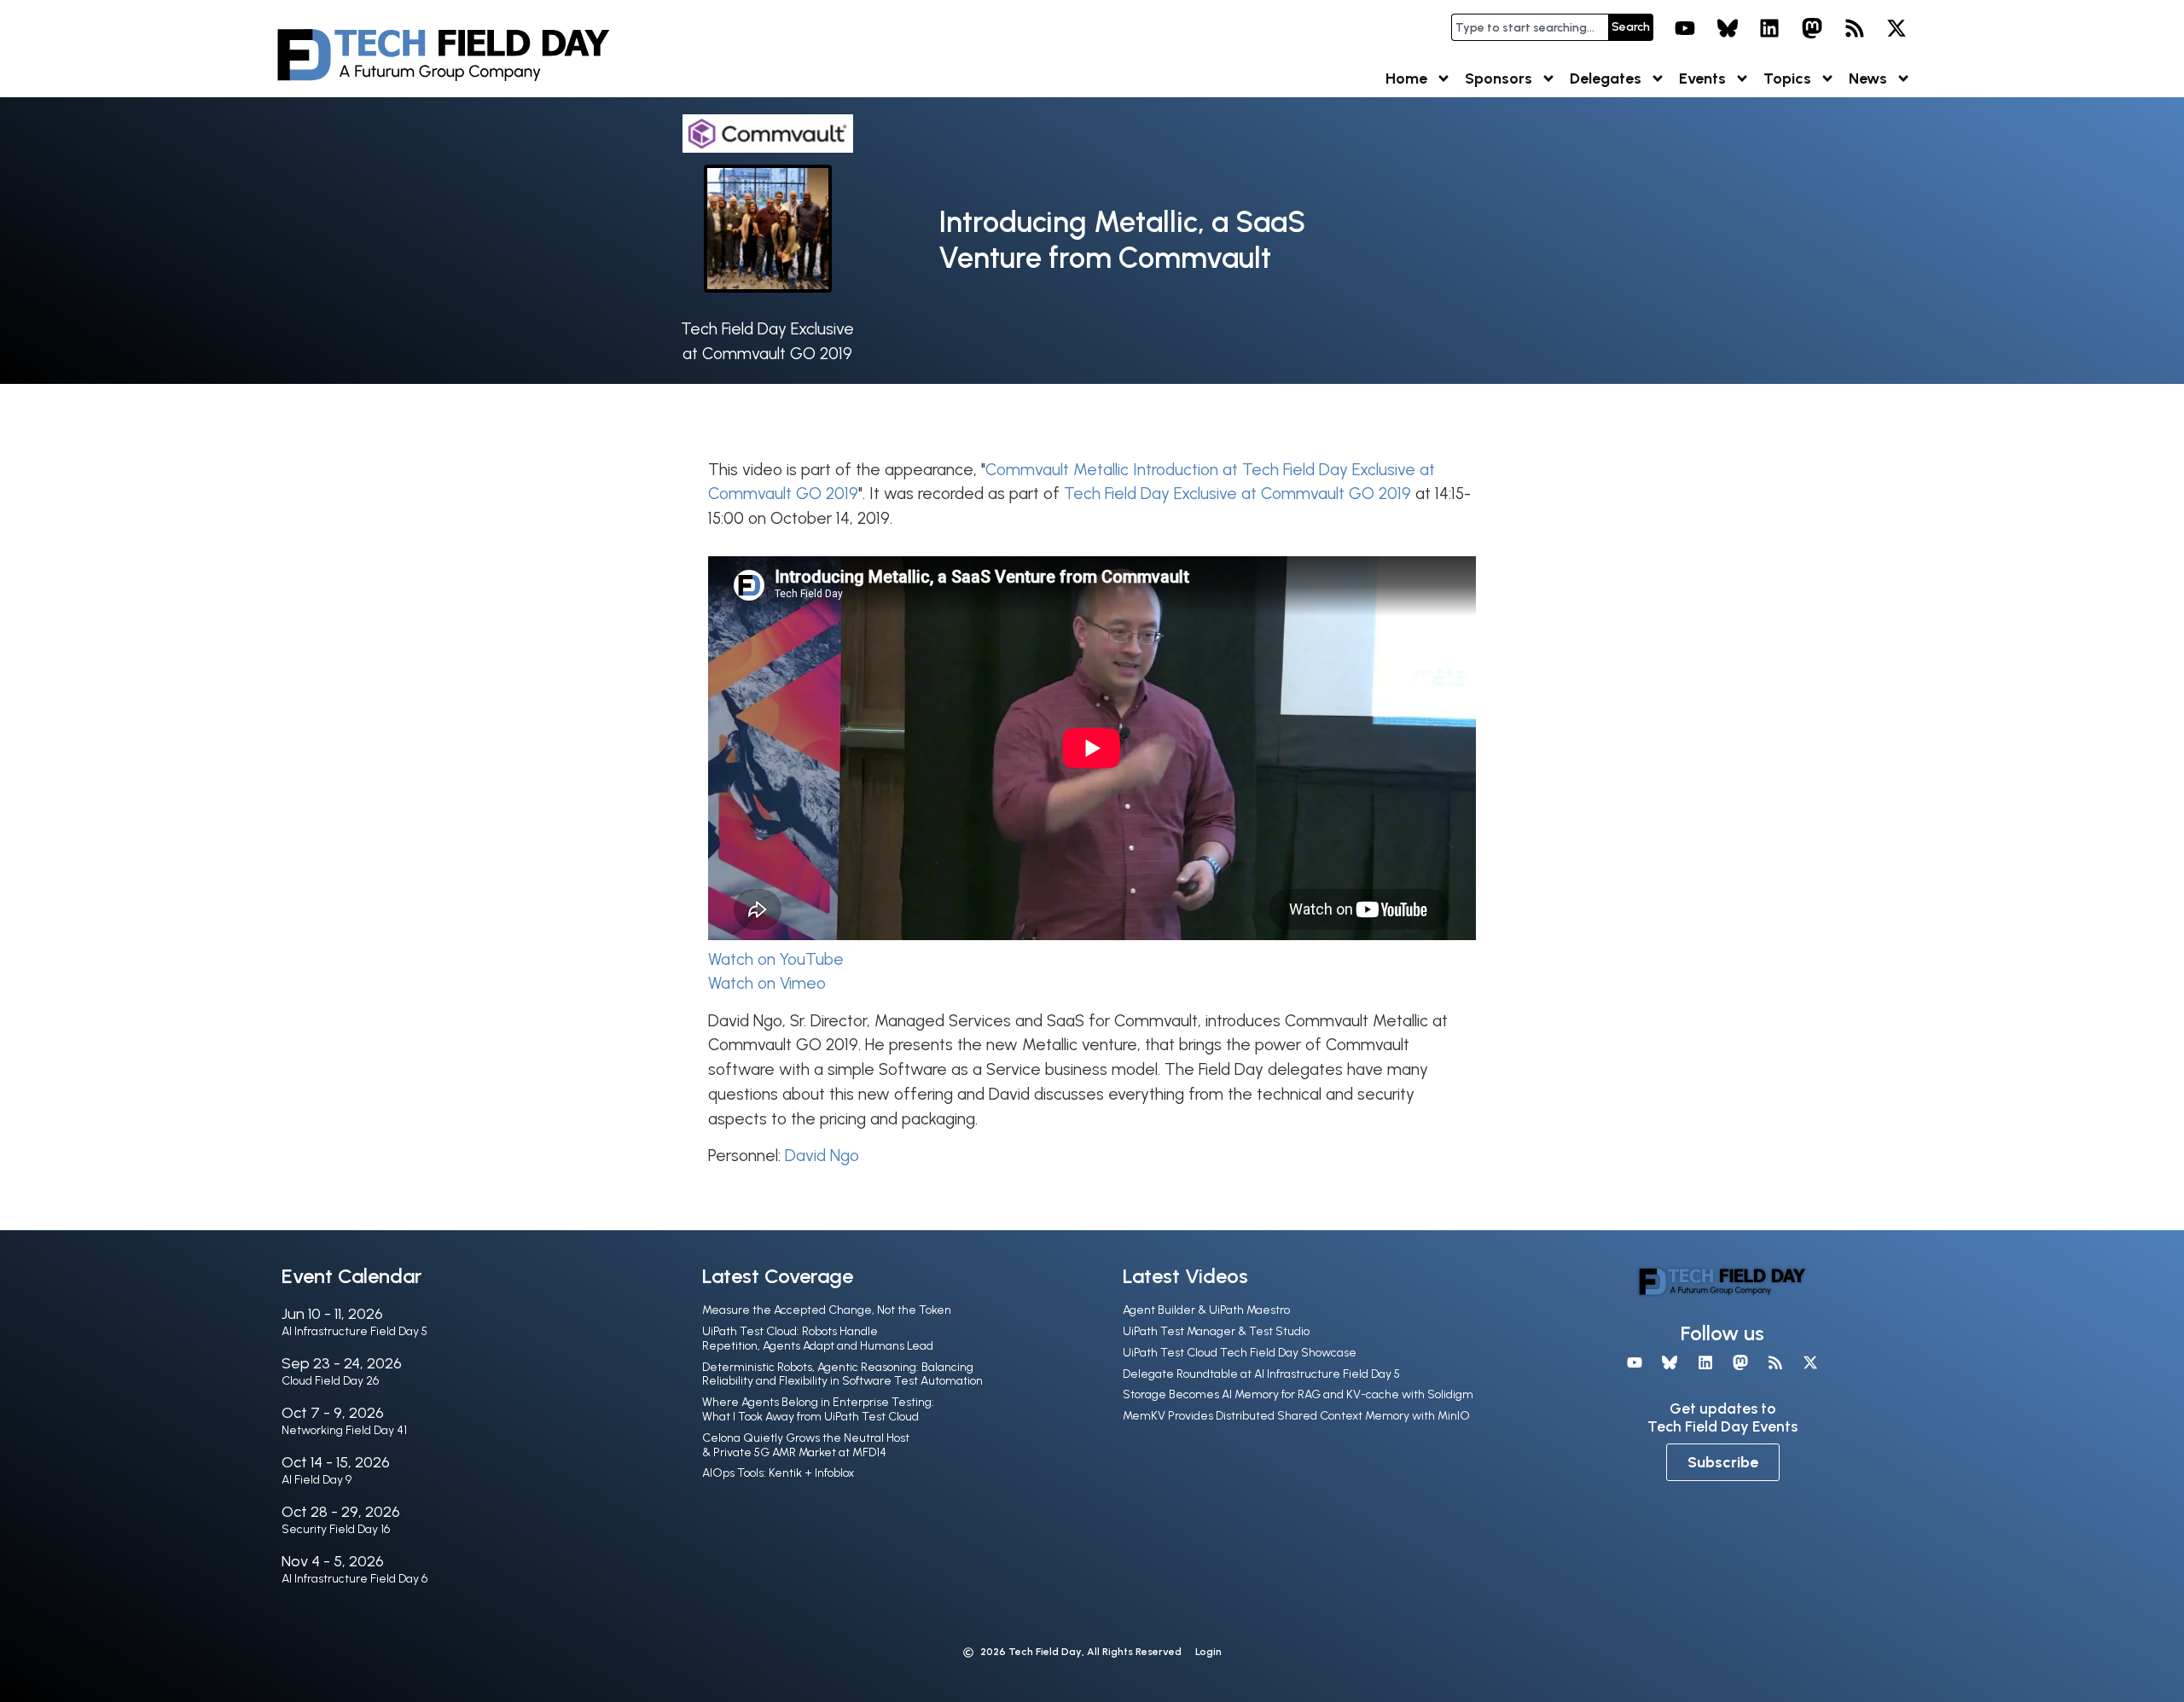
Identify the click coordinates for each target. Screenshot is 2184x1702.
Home (1406, 78)
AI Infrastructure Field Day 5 (354, 1331)
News (1868, 78)
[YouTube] (1685, 28)
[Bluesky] (1728, 28)
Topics (1787, 78)
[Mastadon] (1812, 28)
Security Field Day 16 (336, 1529)
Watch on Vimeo (767, 983)
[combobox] (1530, 27)
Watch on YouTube (776, 959)
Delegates (1606, 78)
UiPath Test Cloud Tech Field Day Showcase (1240, 1353)
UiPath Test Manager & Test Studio (1216, 1331)
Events (1702, 78)
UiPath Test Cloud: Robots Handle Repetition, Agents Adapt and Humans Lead (818, 1339)
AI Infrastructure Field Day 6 (354, 1579)
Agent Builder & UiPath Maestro (1206, 1310)
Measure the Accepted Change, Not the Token (827, 1310)
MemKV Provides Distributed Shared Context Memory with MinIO (1296, 1416)
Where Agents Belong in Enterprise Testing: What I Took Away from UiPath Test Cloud (818, 1409)
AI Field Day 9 (317, 1480)
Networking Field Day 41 (344, 1430)
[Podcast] (1855, 28)
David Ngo (822, 1156)
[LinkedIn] (1770, 28)
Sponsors (1499, 78)
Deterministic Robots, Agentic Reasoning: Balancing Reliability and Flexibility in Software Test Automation (842, 1374)
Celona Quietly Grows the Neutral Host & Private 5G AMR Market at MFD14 (806, 1445)
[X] (1896, 28)
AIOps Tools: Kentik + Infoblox (778, 1473)
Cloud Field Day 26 (330, 1381)
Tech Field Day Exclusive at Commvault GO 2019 (1237, 494)
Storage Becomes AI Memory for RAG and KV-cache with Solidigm (1298, 1394)
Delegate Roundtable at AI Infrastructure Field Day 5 (1261, 1374)
